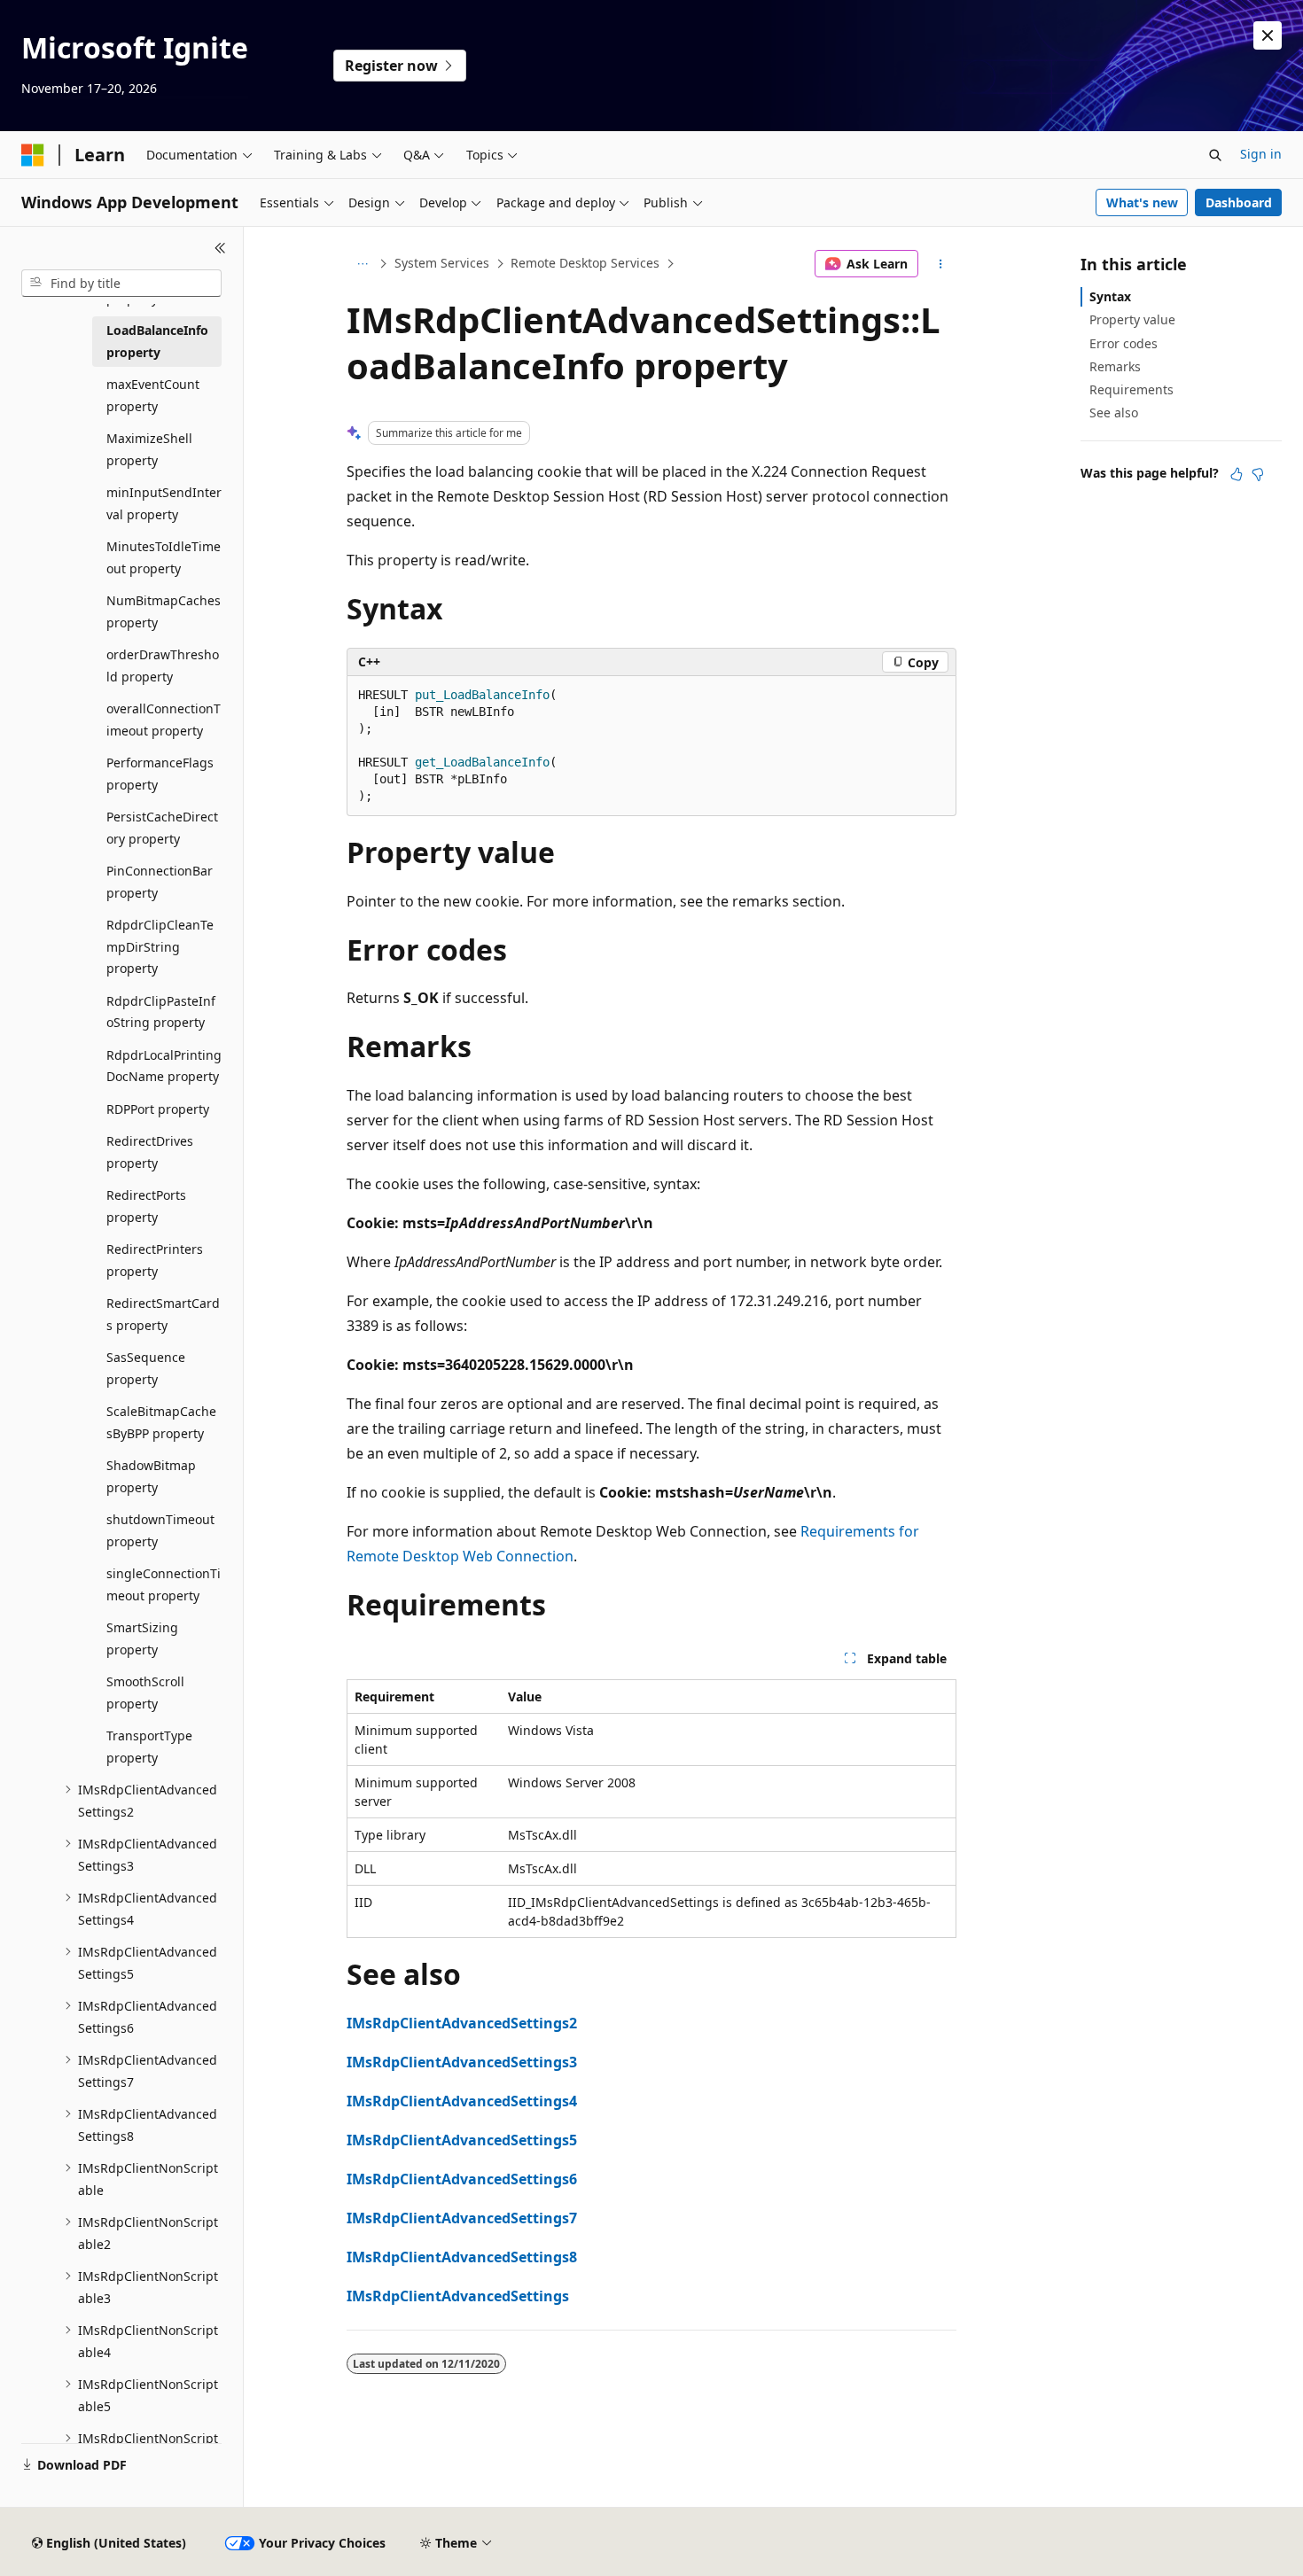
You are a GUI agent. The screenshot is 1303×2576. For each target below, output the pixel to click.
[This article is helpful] (1237, 474)
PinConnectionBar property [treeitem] (160, 882)
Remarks (1115, 366)
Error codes (1124, 343)
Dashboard (1239, 202)
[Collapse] (220, 248)
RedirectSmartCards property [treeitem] (163, 1314)
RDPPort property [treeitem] (158, 1109)
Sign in (1261, 154)
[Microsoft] (33, 155)
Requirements (1131, 389)
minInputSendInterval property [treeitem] (164, 503)
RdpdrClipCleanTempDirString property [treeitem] (160, 946)
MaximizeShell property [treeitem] (149, 449)
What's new (1142, 202)
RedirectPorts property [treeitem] (146, 1206)
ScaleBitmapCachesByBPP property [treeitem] (161, 1422)
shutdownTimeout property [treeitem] (160, 1530)
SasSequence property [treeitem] (146, 1368)
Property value (1132, 319)
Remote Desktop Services (585, 263)
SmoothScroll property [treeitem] (145, 1693)
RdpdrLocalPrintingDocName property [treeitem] (164, 1066)
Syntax (1110, 296)
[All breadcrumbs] (362, 264)
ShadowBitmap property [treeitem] (151, 1476)
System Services (442, 263)
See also (1114, 412)
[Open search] (1215, 155)
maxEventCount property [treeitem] (153, 395)
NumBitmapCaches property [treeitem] (164, 611)
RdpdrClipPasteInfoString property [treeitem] (161, 1012)
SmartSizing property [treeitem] (142, 1638)
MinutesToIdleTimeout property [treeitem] (164, 557)
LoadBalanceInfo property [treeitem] (157, 341)
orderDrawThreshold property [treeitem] (163, 665)
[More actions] (941, 264)
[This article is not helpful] (1258, 474)
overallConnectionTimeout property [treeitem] (164, 720)
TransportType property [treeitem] (149, 1747)
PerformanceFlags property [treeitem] (160, 774)
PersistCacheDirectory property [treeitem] (162, 828)
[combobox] (121, 284)
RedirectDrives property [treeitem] (150, 1152)
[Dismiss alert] (1268, 35)
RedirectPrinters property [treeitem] (155, 1260)
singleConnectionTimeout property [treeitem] (164, 1584)
